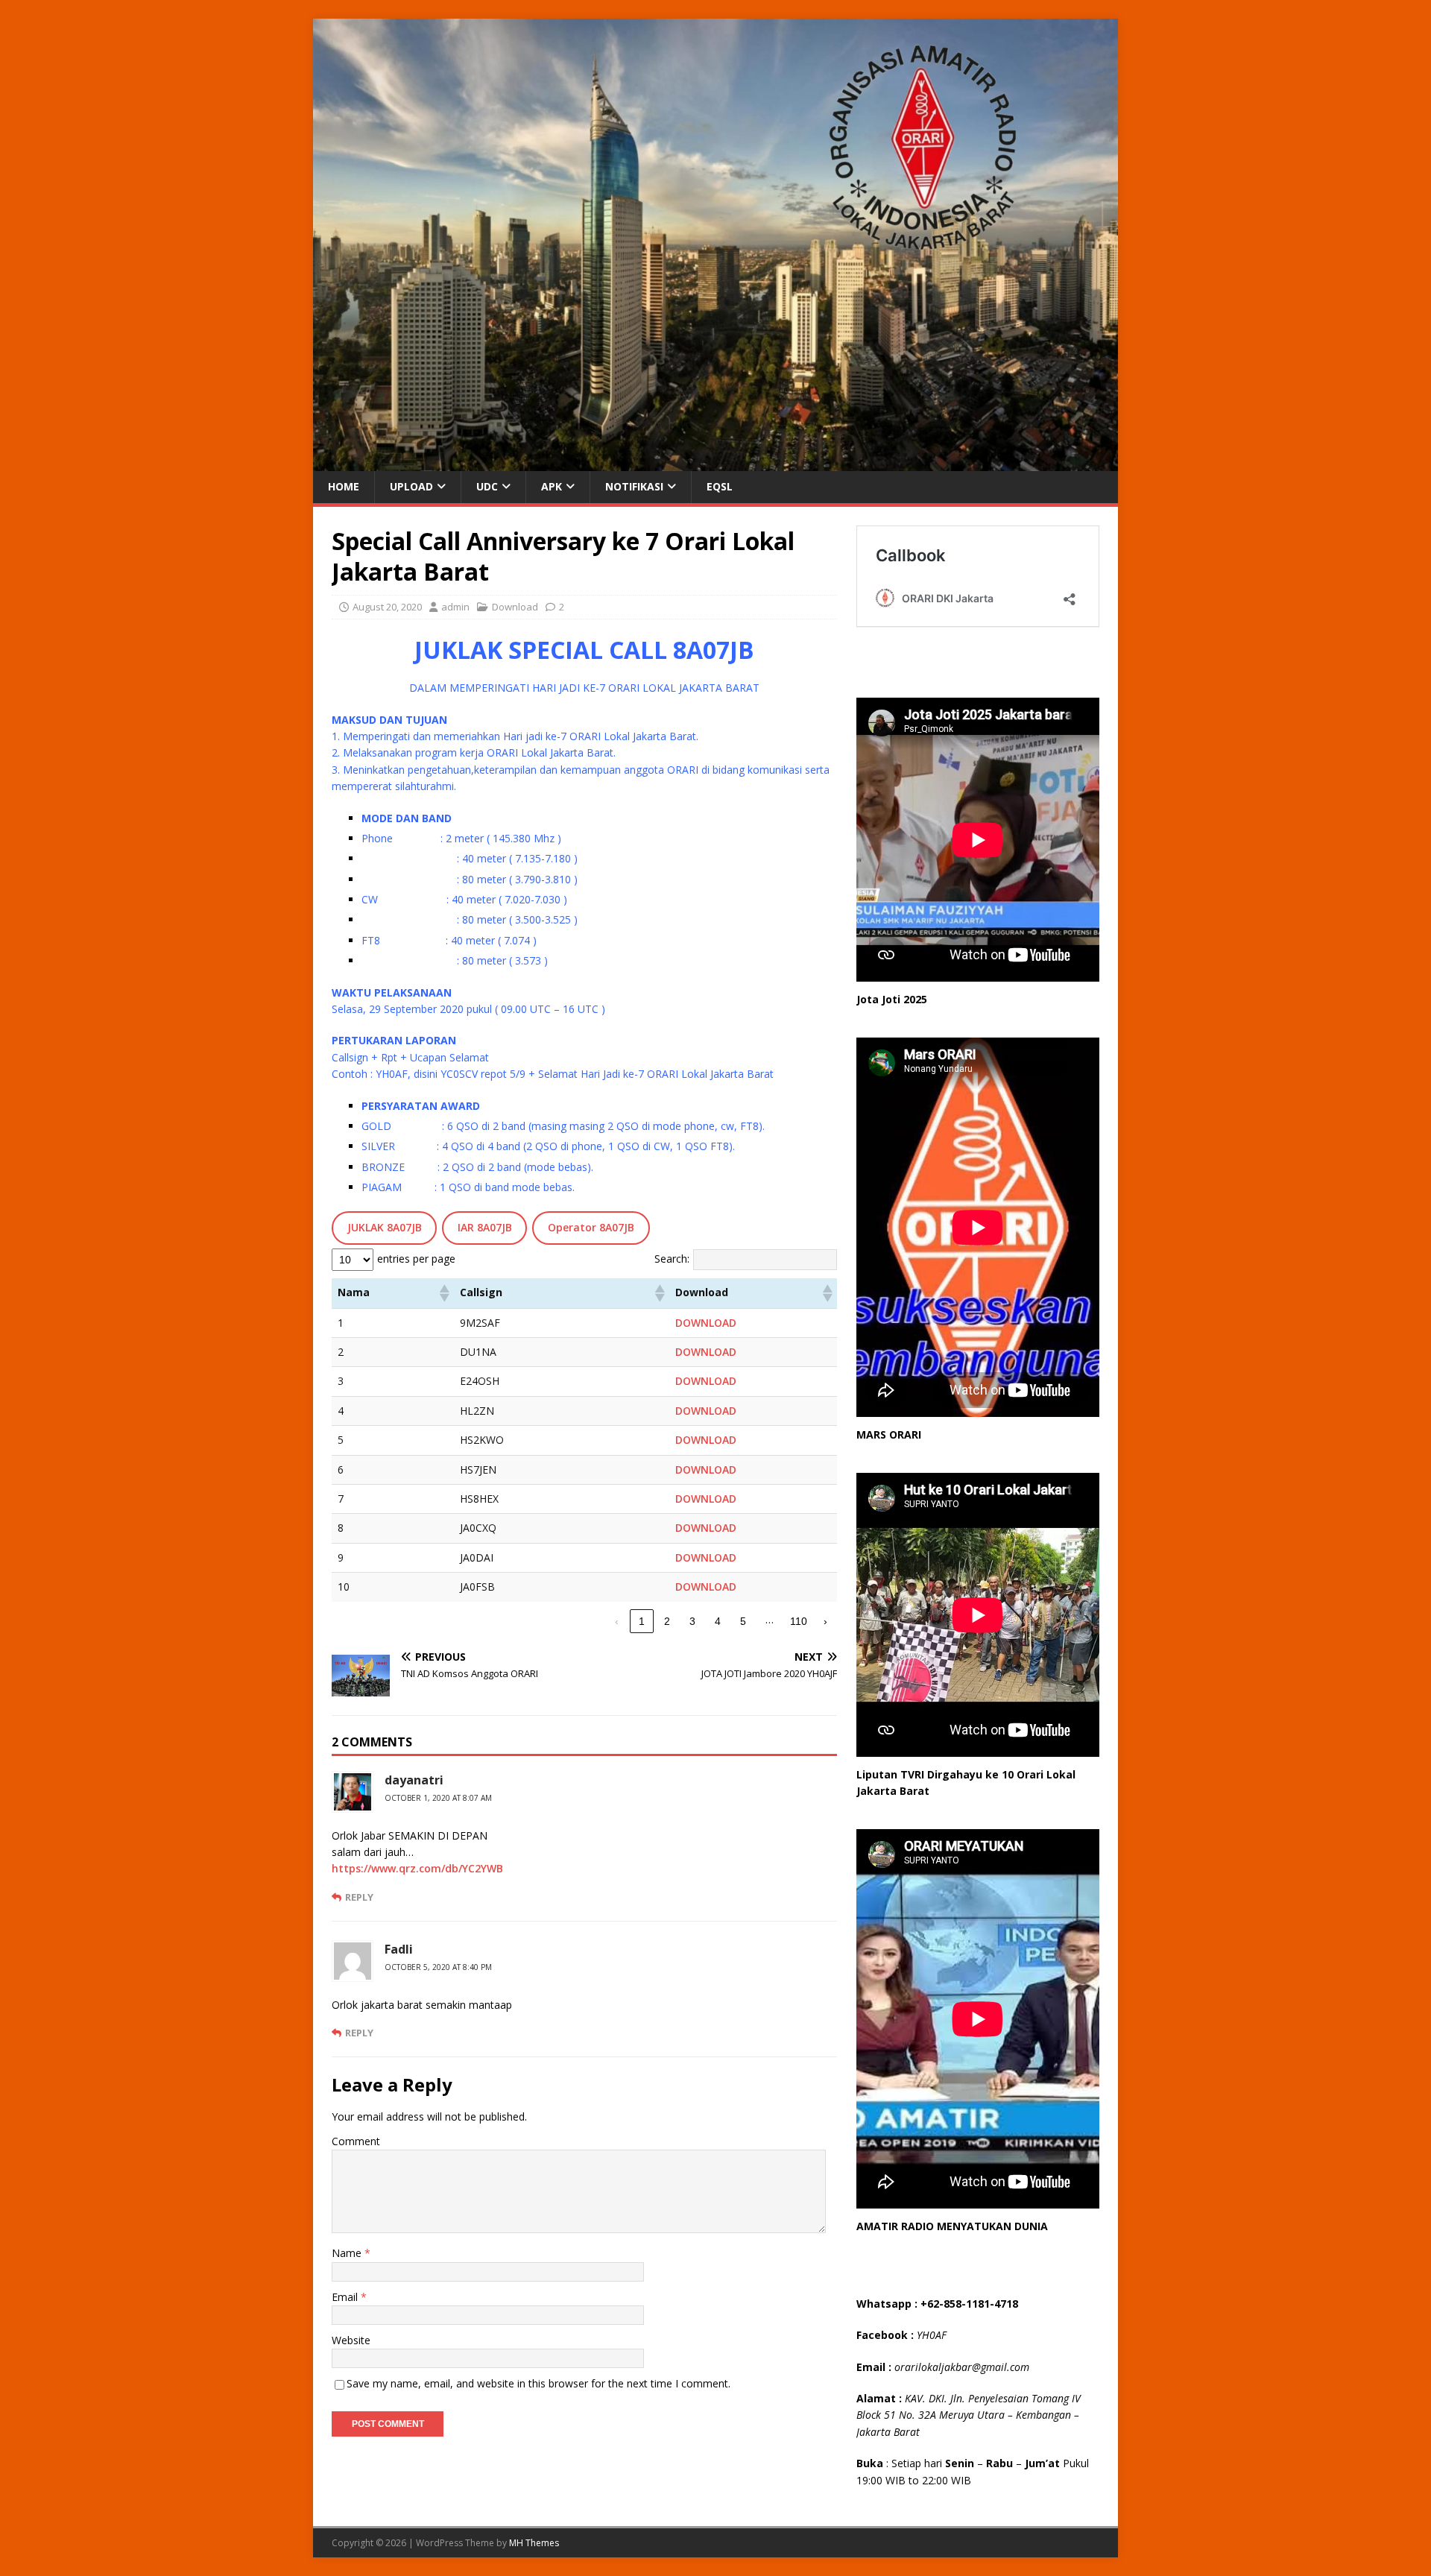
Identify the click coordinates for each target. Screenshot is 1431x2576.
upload (411, 486)
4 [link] (718, 1621)
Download (515, 607)
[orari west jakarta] (715, 463)
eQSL (720, 486)
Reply (359, 1897)
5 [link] (743, 1621)
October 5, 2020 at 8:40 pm (438, 1967)
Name (348, 2253)
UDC (487, 486)
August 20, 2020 (387, 607)
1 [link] (642, 1621)
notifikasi (634, 486)
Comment (356, 2141)
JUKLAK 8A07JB (385, 1227)
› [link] (825, 1621)
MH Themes (534, 2543)
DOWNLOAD (706, 1323)
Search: (672, 1259)
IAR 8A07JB (485, 1227)
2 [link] (667, 1621)
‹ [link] (617, 1621)
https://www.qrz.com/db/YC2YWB (417, 1868)
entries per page (416, 1259)
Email (346, 2297)
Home (344, 486)
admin (455, 607)
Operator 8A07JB (591, 1227)
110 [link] (799, 1621)
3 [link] (692, 1621)
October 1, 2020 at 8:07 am (438, 1798)
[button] (443, 1293)
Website (351, 2340)
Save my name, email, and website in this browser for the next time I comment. (538, 2383)
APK (552, 486)
